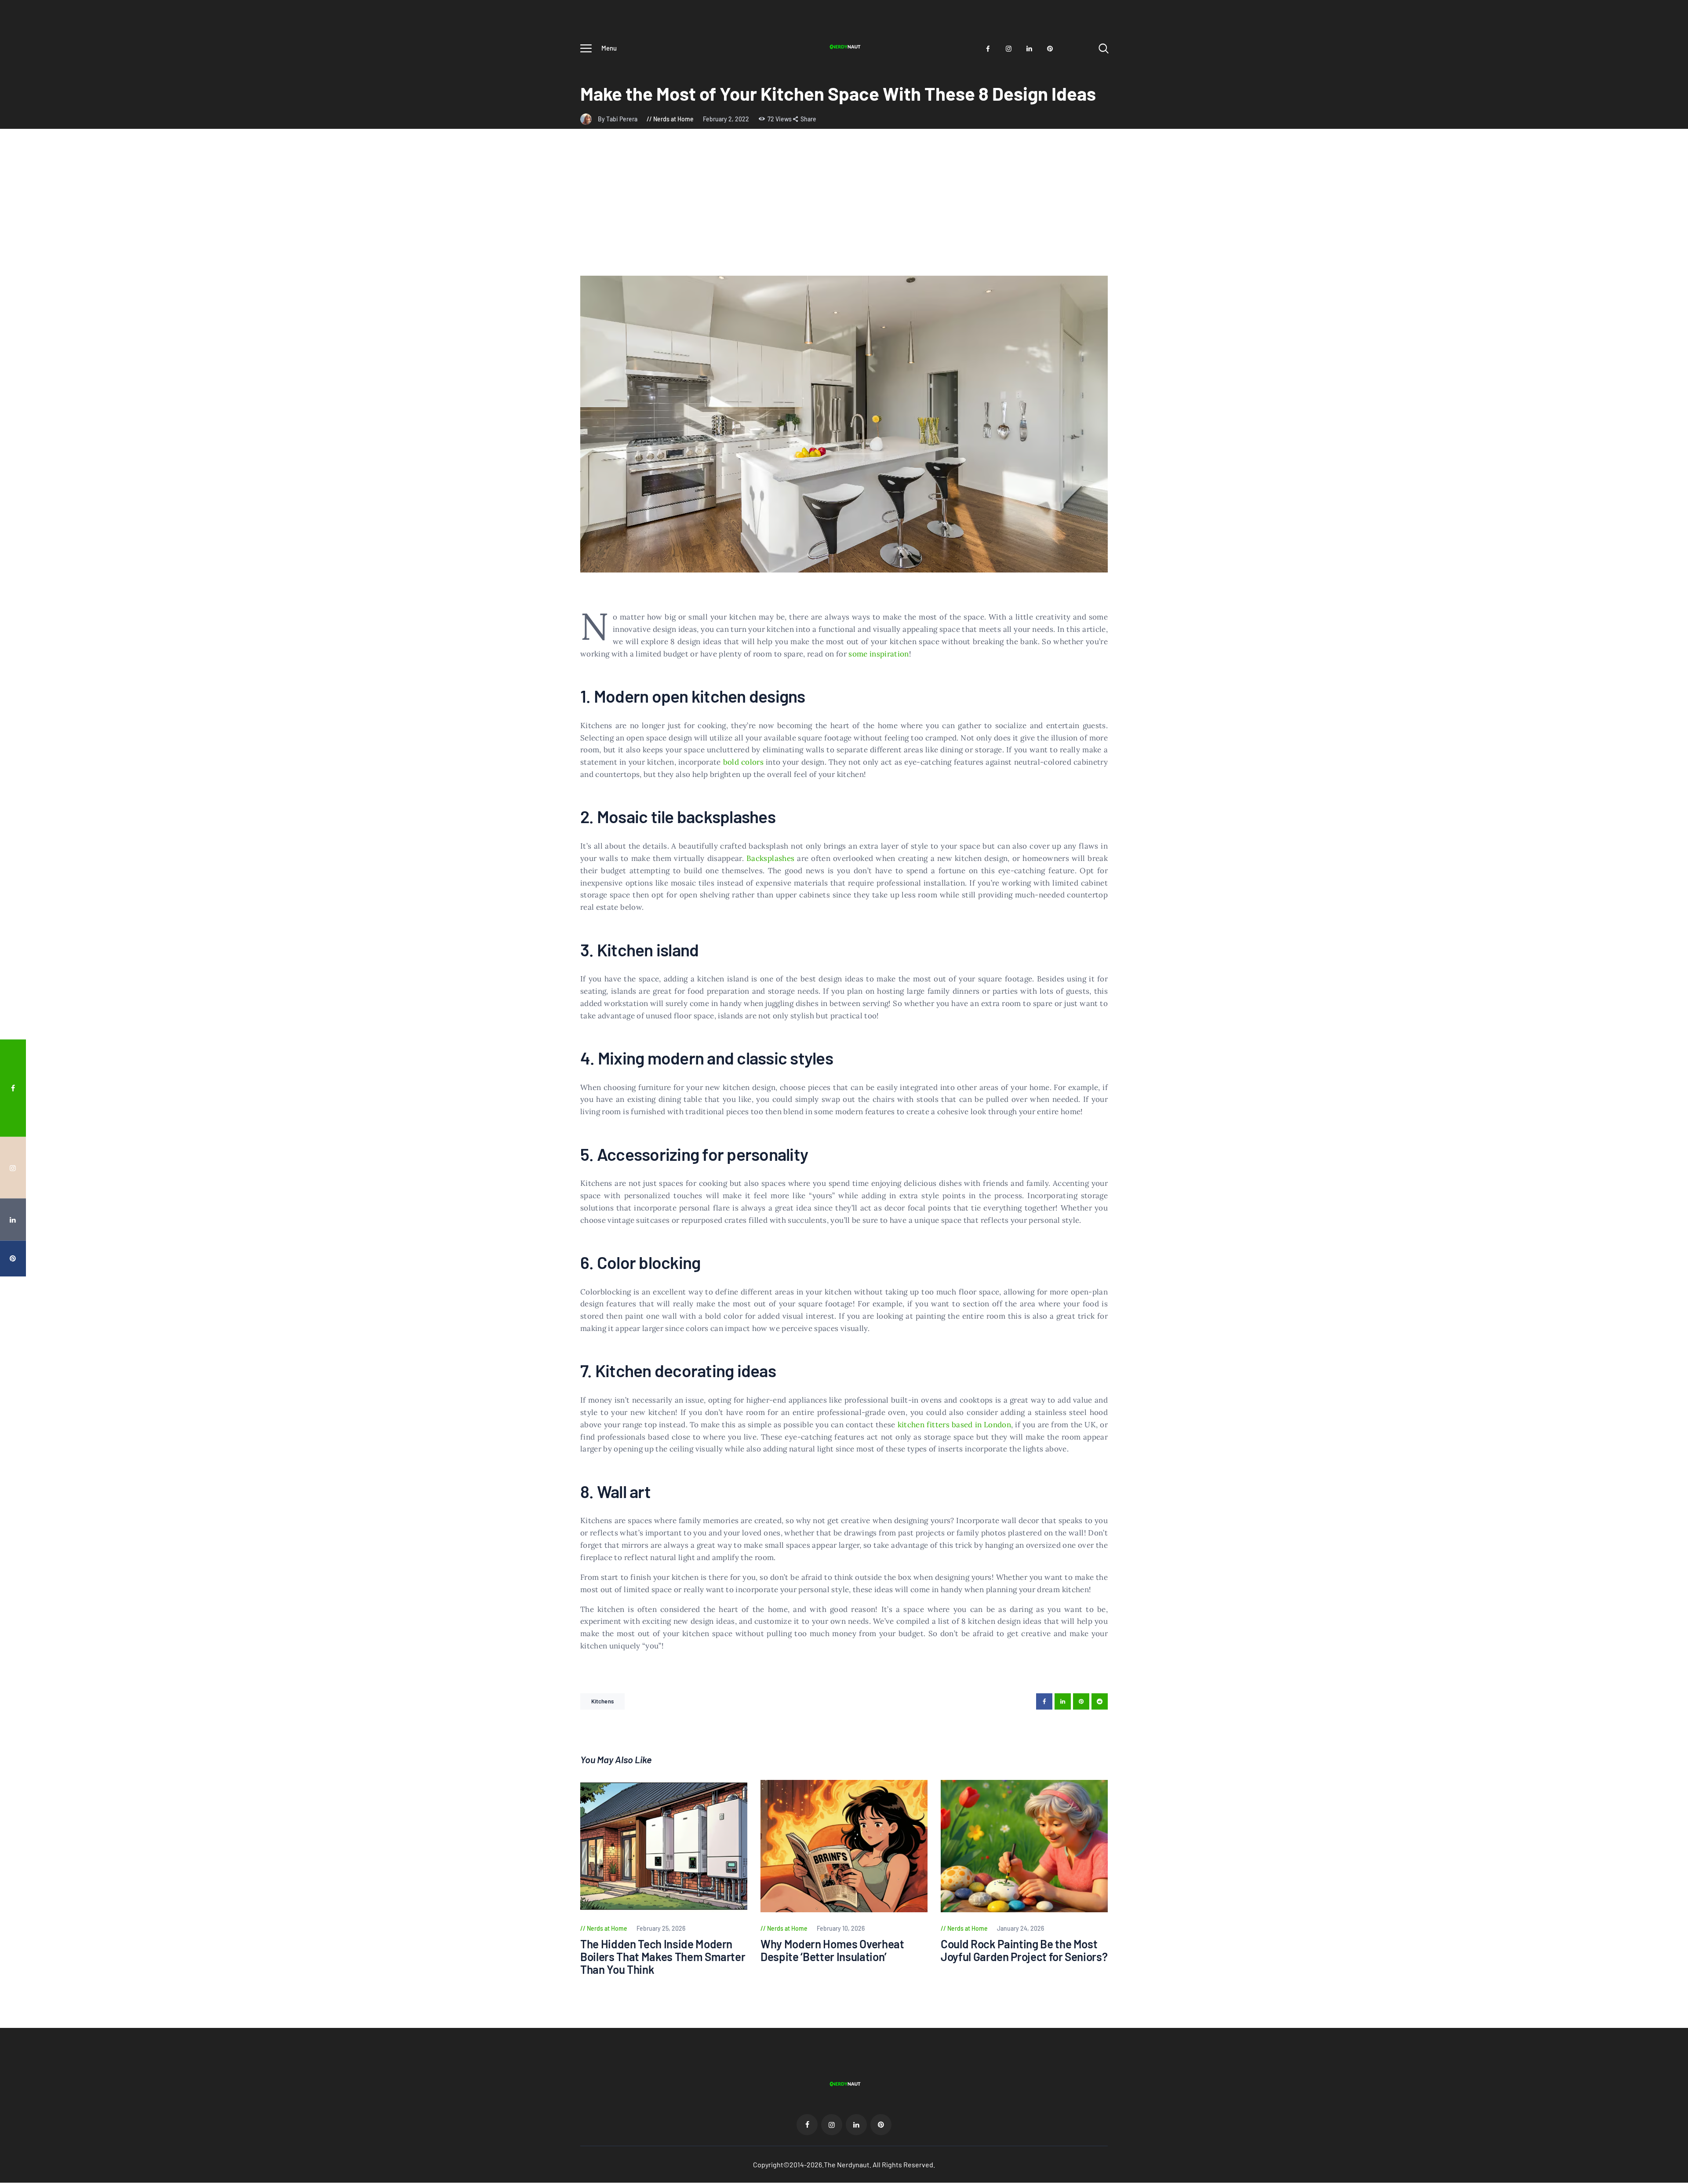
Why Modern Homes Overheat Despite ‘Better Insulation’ (832, 1950)
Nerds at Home (673, 119)
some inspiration (879, 654)
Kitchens (602, 1701)
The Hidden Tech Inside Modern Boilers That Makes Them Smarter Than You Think (663, 1957)
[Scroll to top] (1665, 1184)
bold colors (743, 762)
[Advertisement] (844, 210)
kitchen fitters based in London (955, 1425)
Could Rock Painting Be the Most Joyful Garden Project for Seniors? (1024, 1950)
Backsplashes (770, 858)
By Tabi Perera (618, 119)
